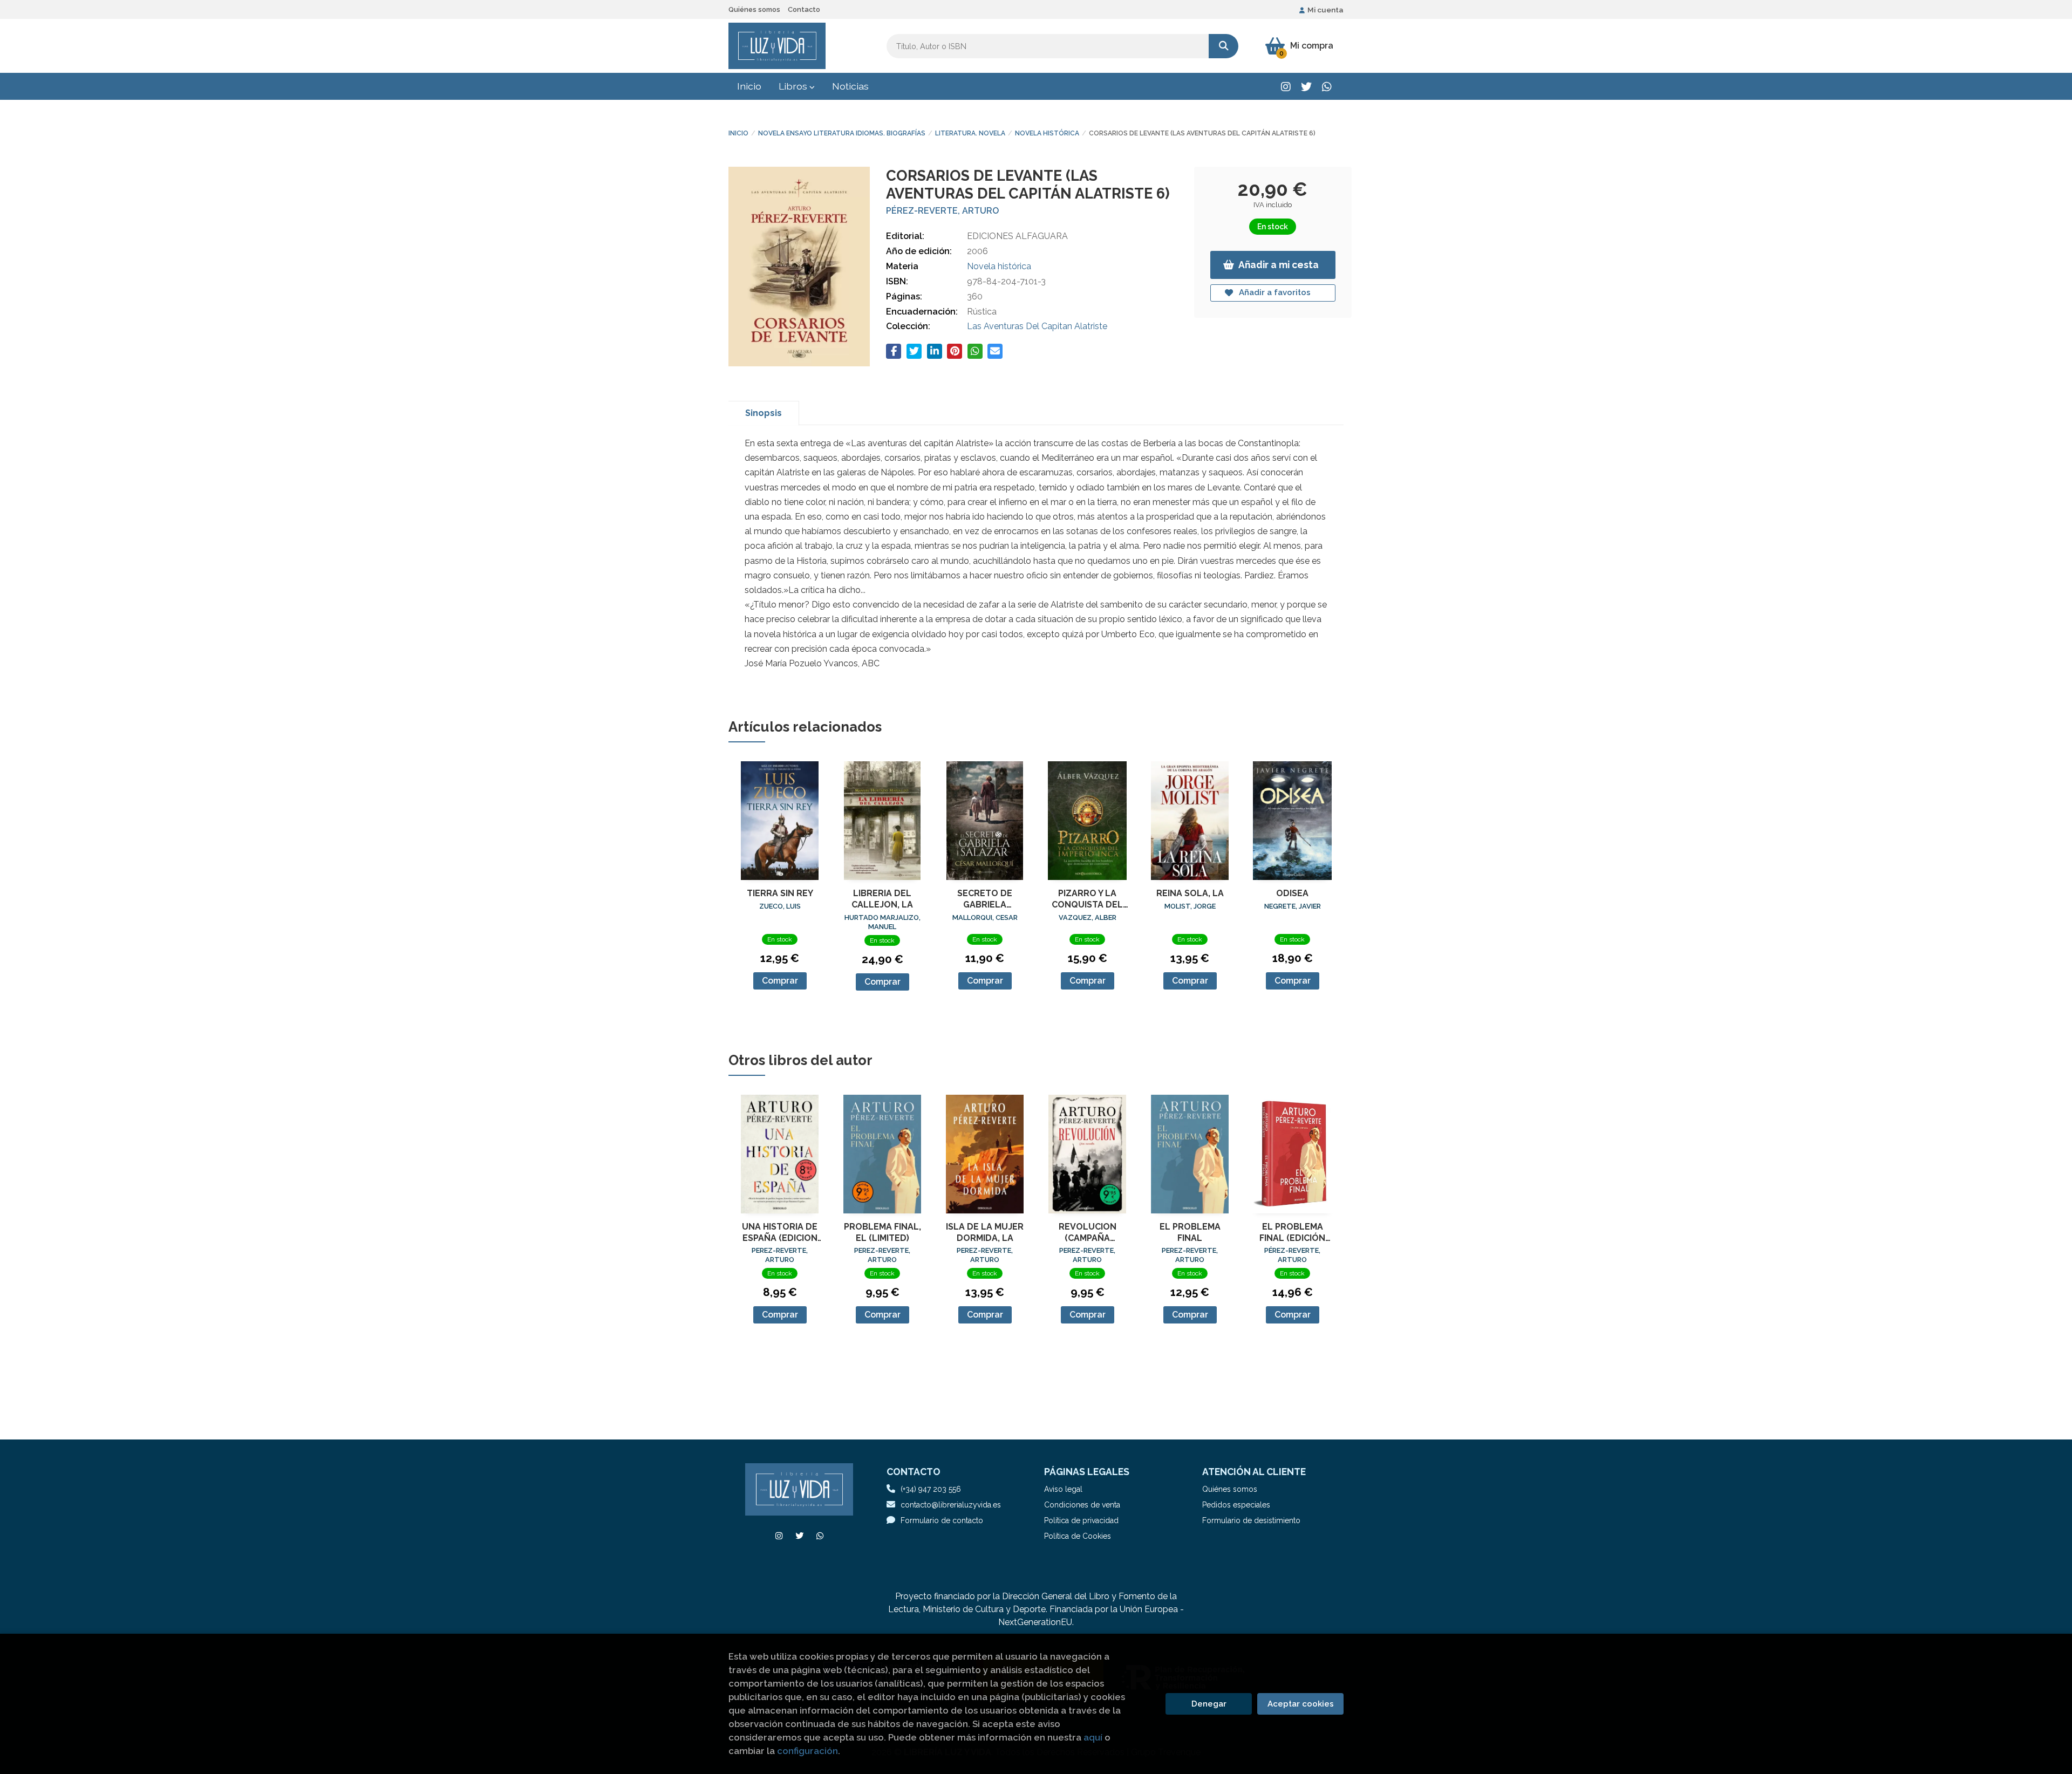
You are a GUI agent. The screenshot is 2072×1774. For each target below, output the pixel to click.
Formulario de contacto (942, 1520)
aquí (1093, 1737)
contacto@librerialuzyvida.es (951, 1505)
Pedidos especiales (1236, 1505)
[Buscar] (1224, 46)
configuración (807, 1751)
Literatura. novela (970, 133)
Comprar (780, 981)
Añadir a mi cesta (1279, 265)
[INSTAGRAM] (1286, 87)
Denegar (1209, 1704)
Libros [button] (794, 86)
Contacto (804, 9)
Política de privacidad (1081, 1520)
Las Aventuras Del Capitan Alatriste (1037, 326)
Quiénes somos (754, 9)
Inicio (738, 133)
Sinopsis (764, 413)
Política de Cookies (1078, 1536)
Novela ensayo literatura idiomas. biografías (842, 133)
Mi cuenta (1325, 10)
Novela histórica (1047, 133)
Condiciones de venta (1082, 1505)
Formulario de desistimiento (1251, 1520)
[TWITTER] (1306, 87)
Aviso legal (1063, 1489)
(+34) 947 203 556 (931, 1489)
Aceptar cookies (1301, 1704)
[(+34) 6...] (1327, 87)
